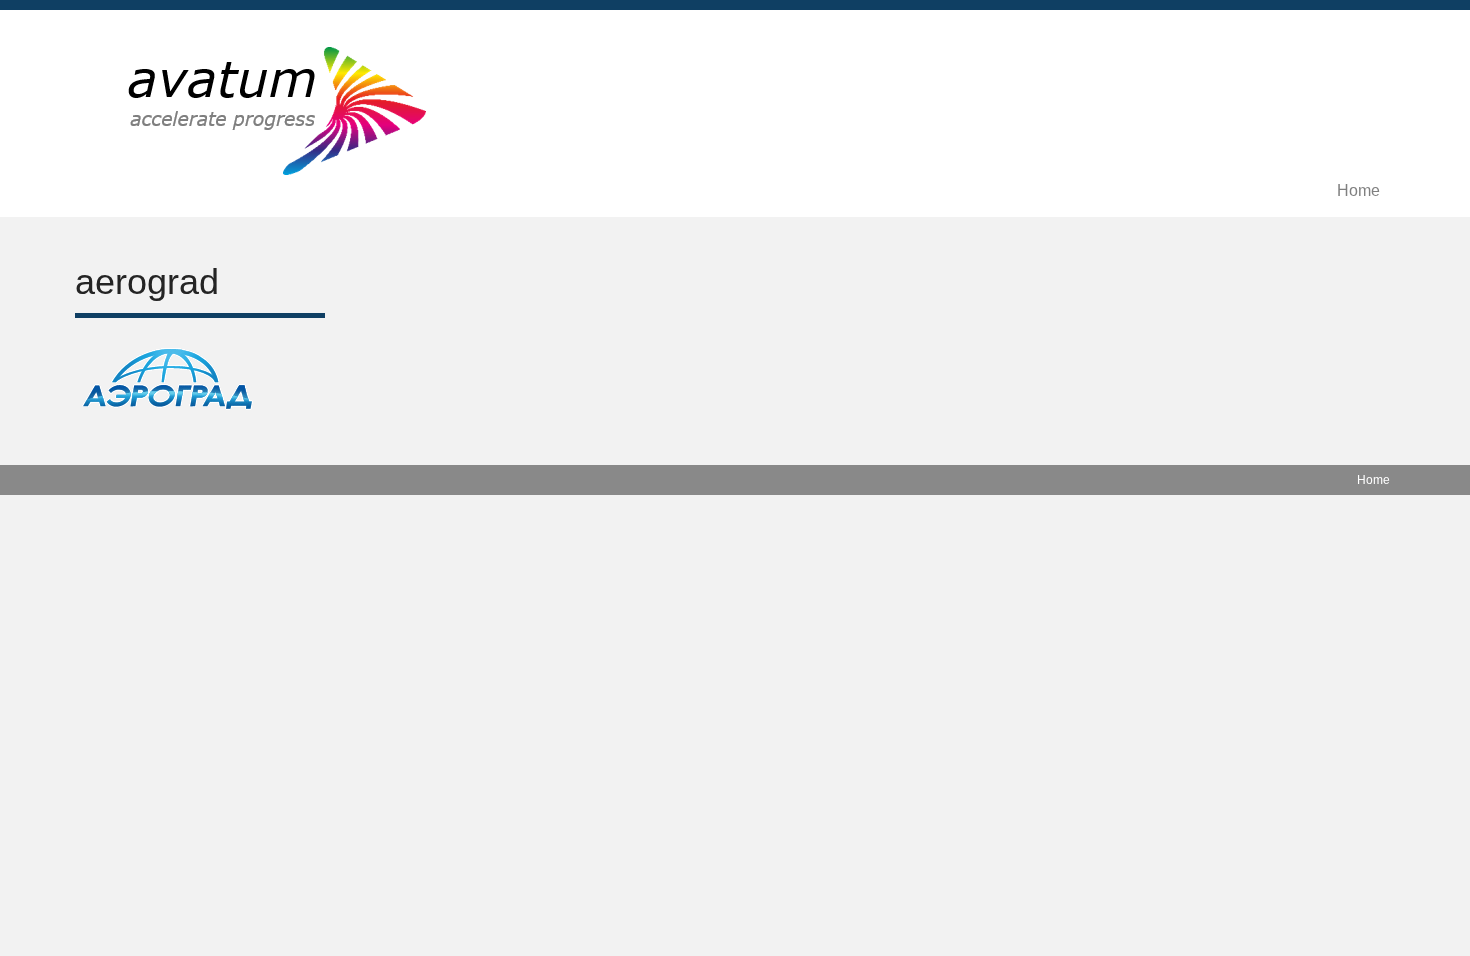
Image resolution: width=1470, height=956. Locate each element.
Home (1358, 190)
